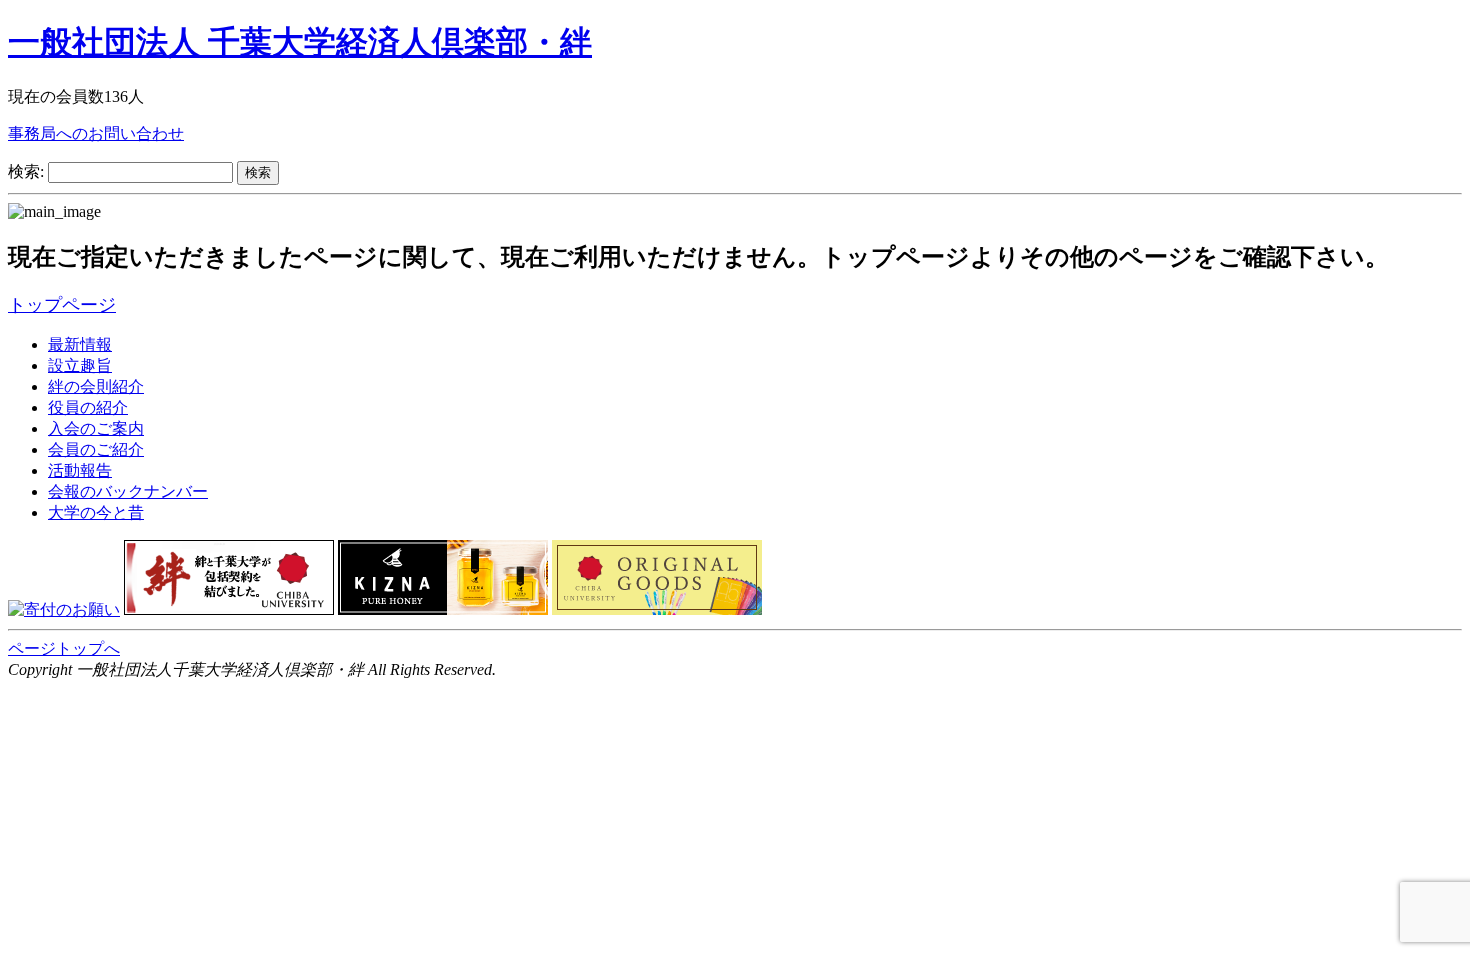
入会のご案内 (96, 428)
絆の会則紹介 (96, 386)
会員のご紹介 (96, 449)
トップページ (62, 305)
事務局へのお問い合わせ (96, 133)
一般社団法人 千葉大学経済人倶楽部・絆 (300, 42)
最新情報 (80, 344)
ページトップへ (64, 648)
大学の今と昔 (96, 512)
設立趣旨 (80, 365)
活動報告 (80, 470)
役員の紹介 (88, 407)
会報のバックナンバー (128, 491)
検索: (26, 171)
